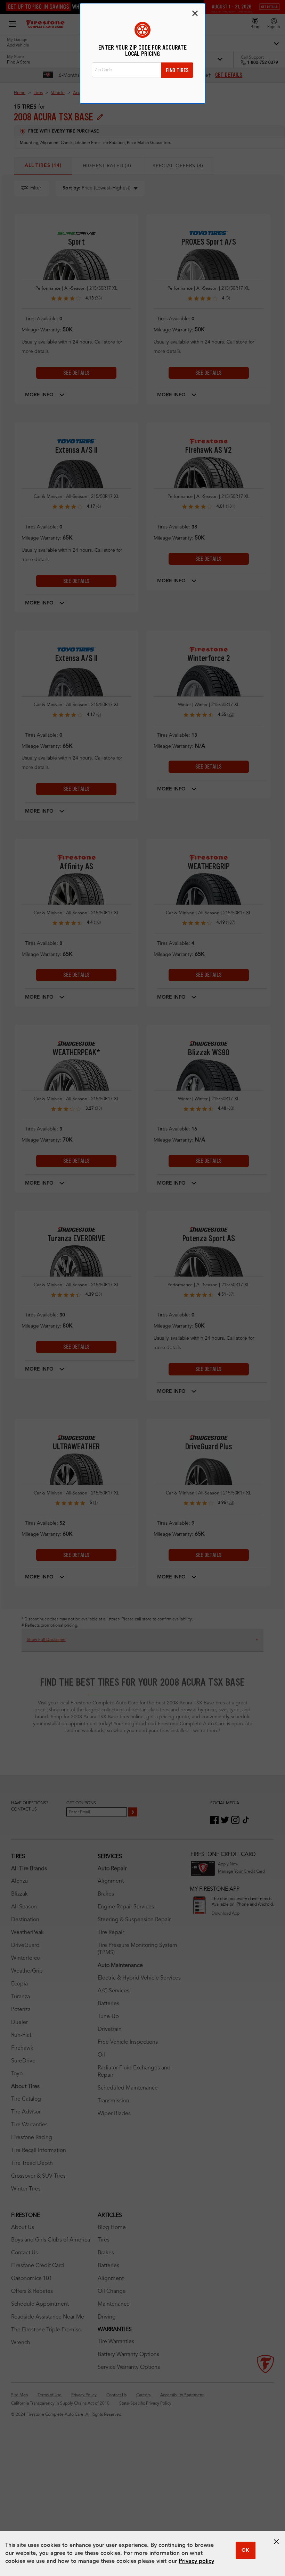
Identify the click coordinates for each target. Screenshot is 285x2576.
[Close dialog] (195, 13)
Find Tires (177, 70)
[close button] (276, 2542)
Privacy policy (196, 2561)
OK (245, 2550)
